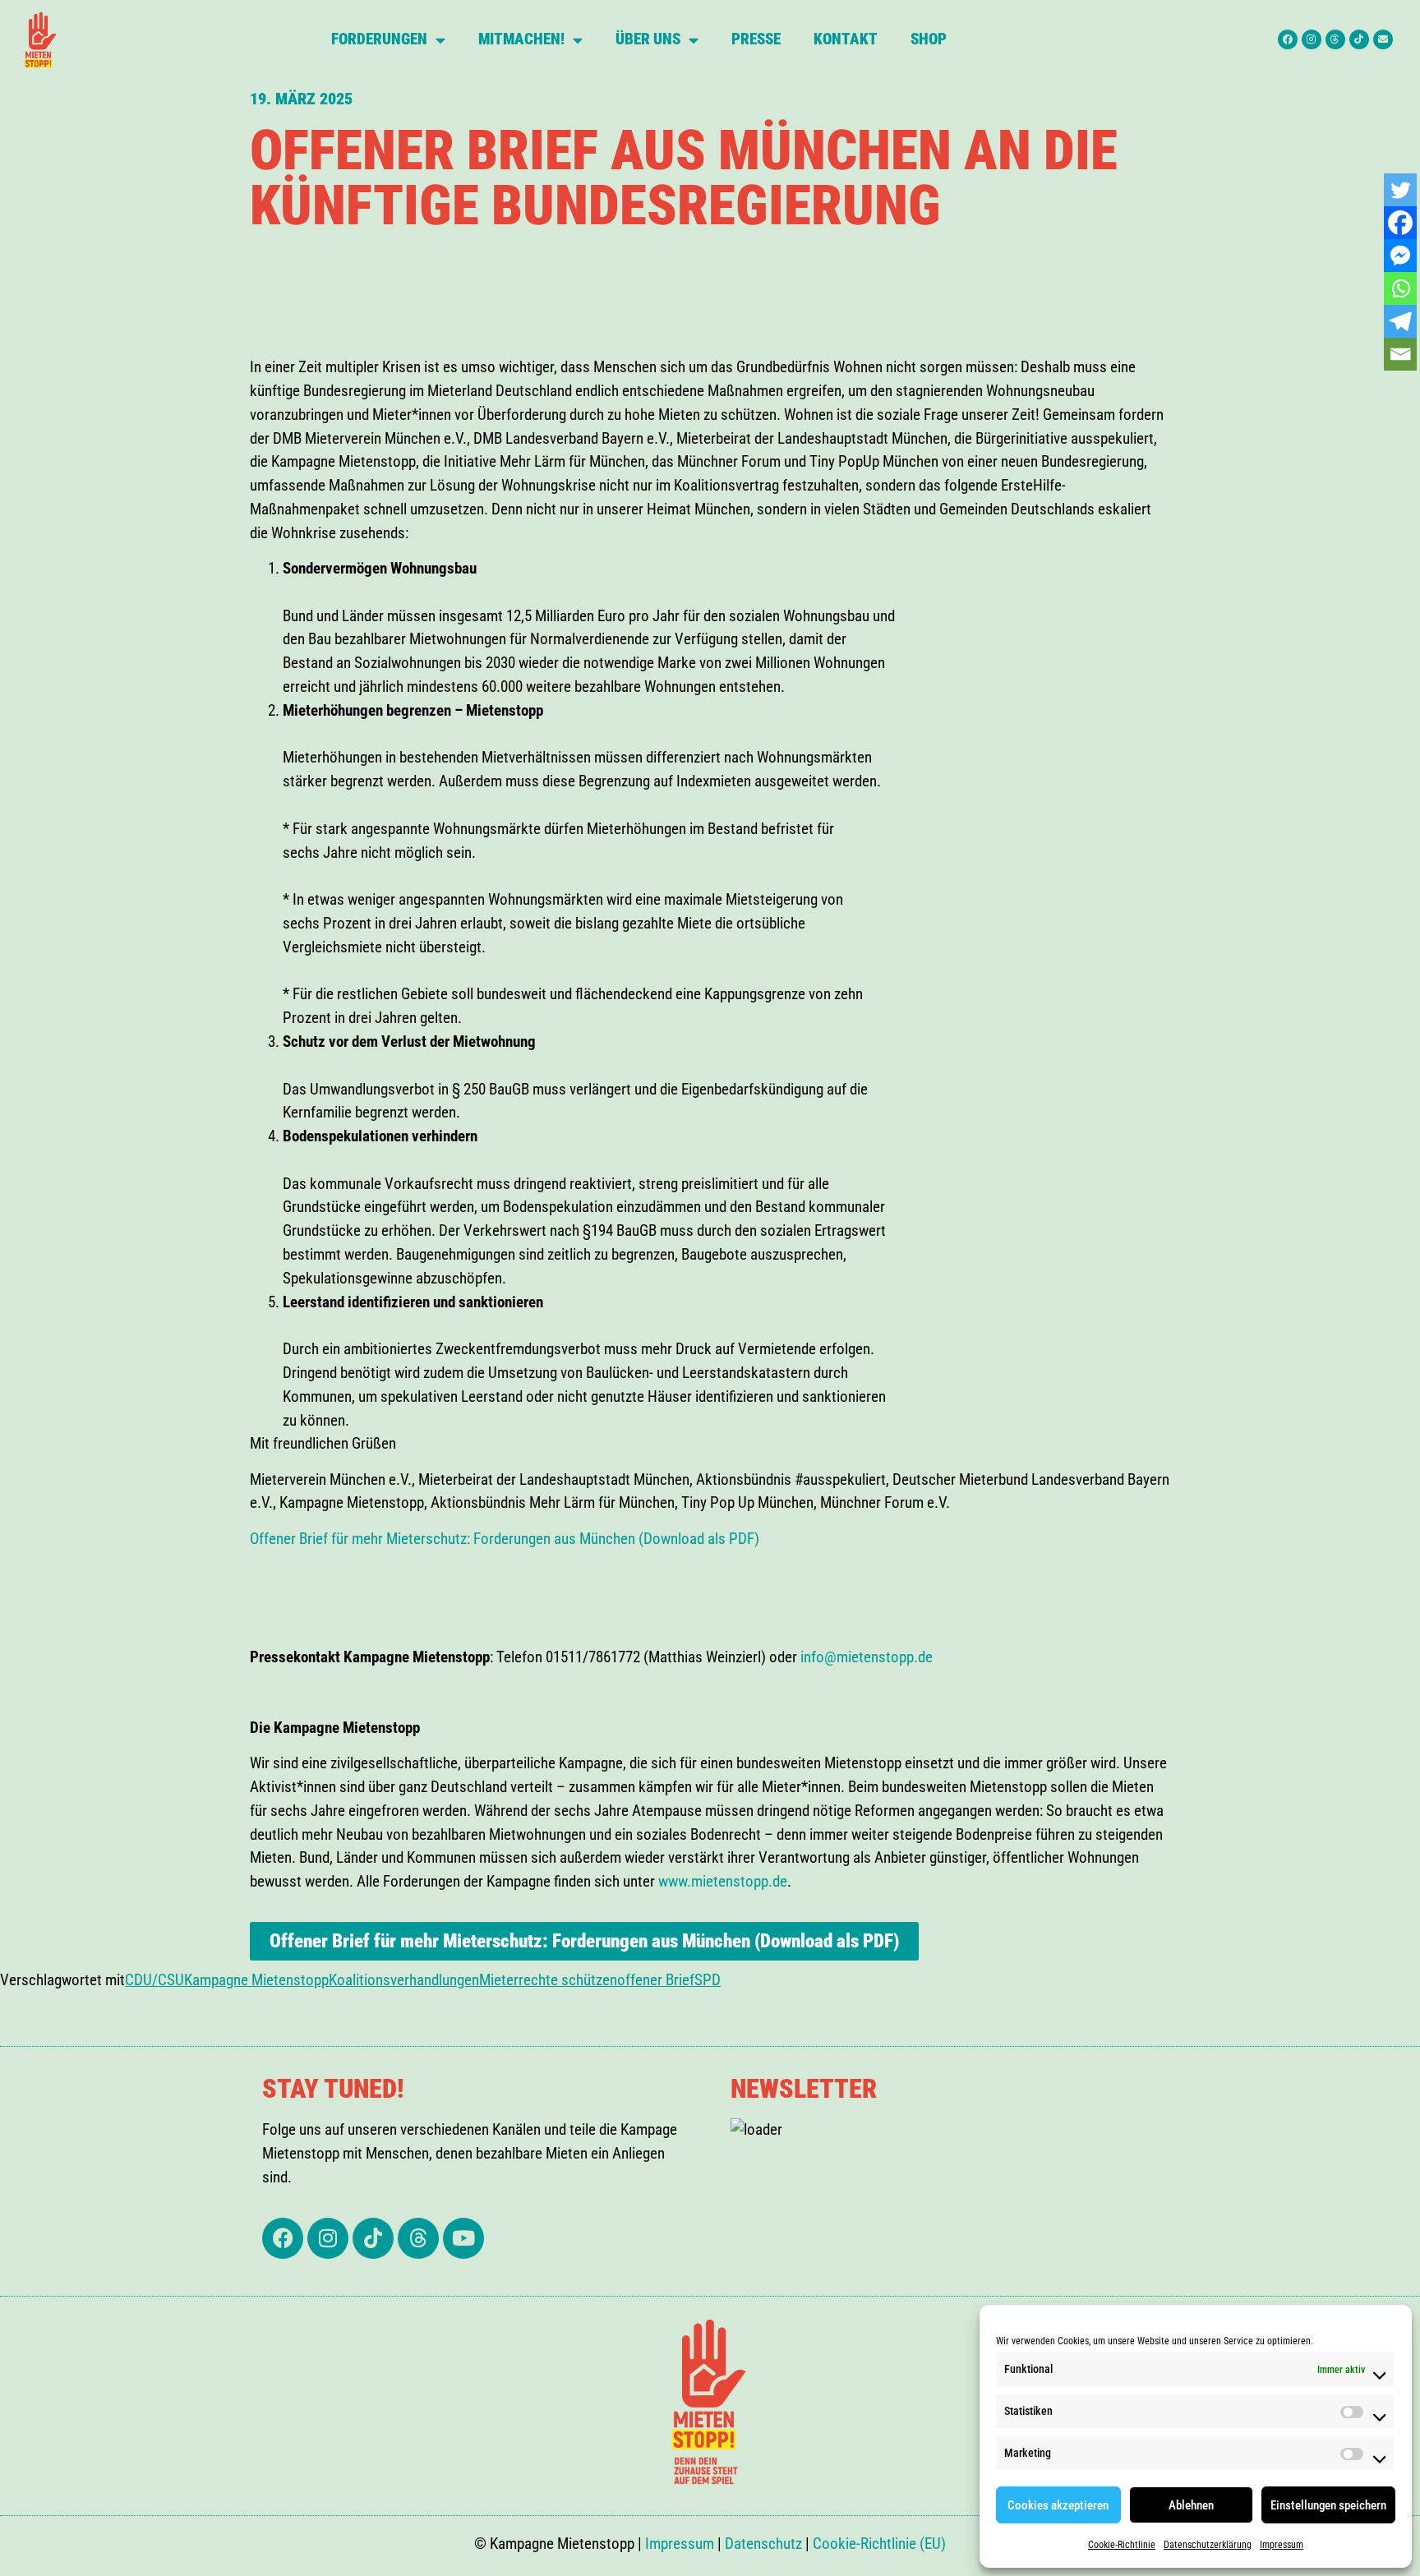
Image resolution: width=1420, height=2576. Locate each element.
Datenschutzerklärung (1208, 2545)
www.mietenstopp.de (723, 1881)
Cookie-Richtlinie (1122, 2545)
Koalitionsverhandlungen (404, 1980)
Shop (929, 39)
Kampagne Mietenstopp (256, 1980)
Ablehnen (1191, 2505)
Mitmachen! (521, 39)
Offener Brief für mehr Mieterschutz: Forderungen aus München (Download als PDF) (505, 1539)
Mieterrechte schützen (548, 1980)
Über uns (648, 39)
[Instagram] (1312, 39)
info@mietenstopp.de (867, 1657)
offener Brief (656, 1980)
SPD (708, 1980)
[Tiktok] (1359, 39)
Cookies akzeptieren (1058, 2505)
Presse (756, 39)
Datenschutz (763, 2544)
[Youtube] (463, 2238)
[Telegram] (1400, 321)
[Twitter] (1400, 190)
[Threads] (1335, 39)
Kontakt (846, 39)
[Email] (1400, 354)
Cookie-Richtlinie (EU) (879, 2544)
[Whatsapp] (1400, 288)
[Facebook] (1288, 39)
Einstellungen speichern (1328, 2505)
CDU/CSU (154, 1980)
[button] (251, 1562)
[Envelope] (1383, 39)
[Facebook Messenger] (1400, 256)
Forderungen (379, 39)
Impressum (1282, 2545)
